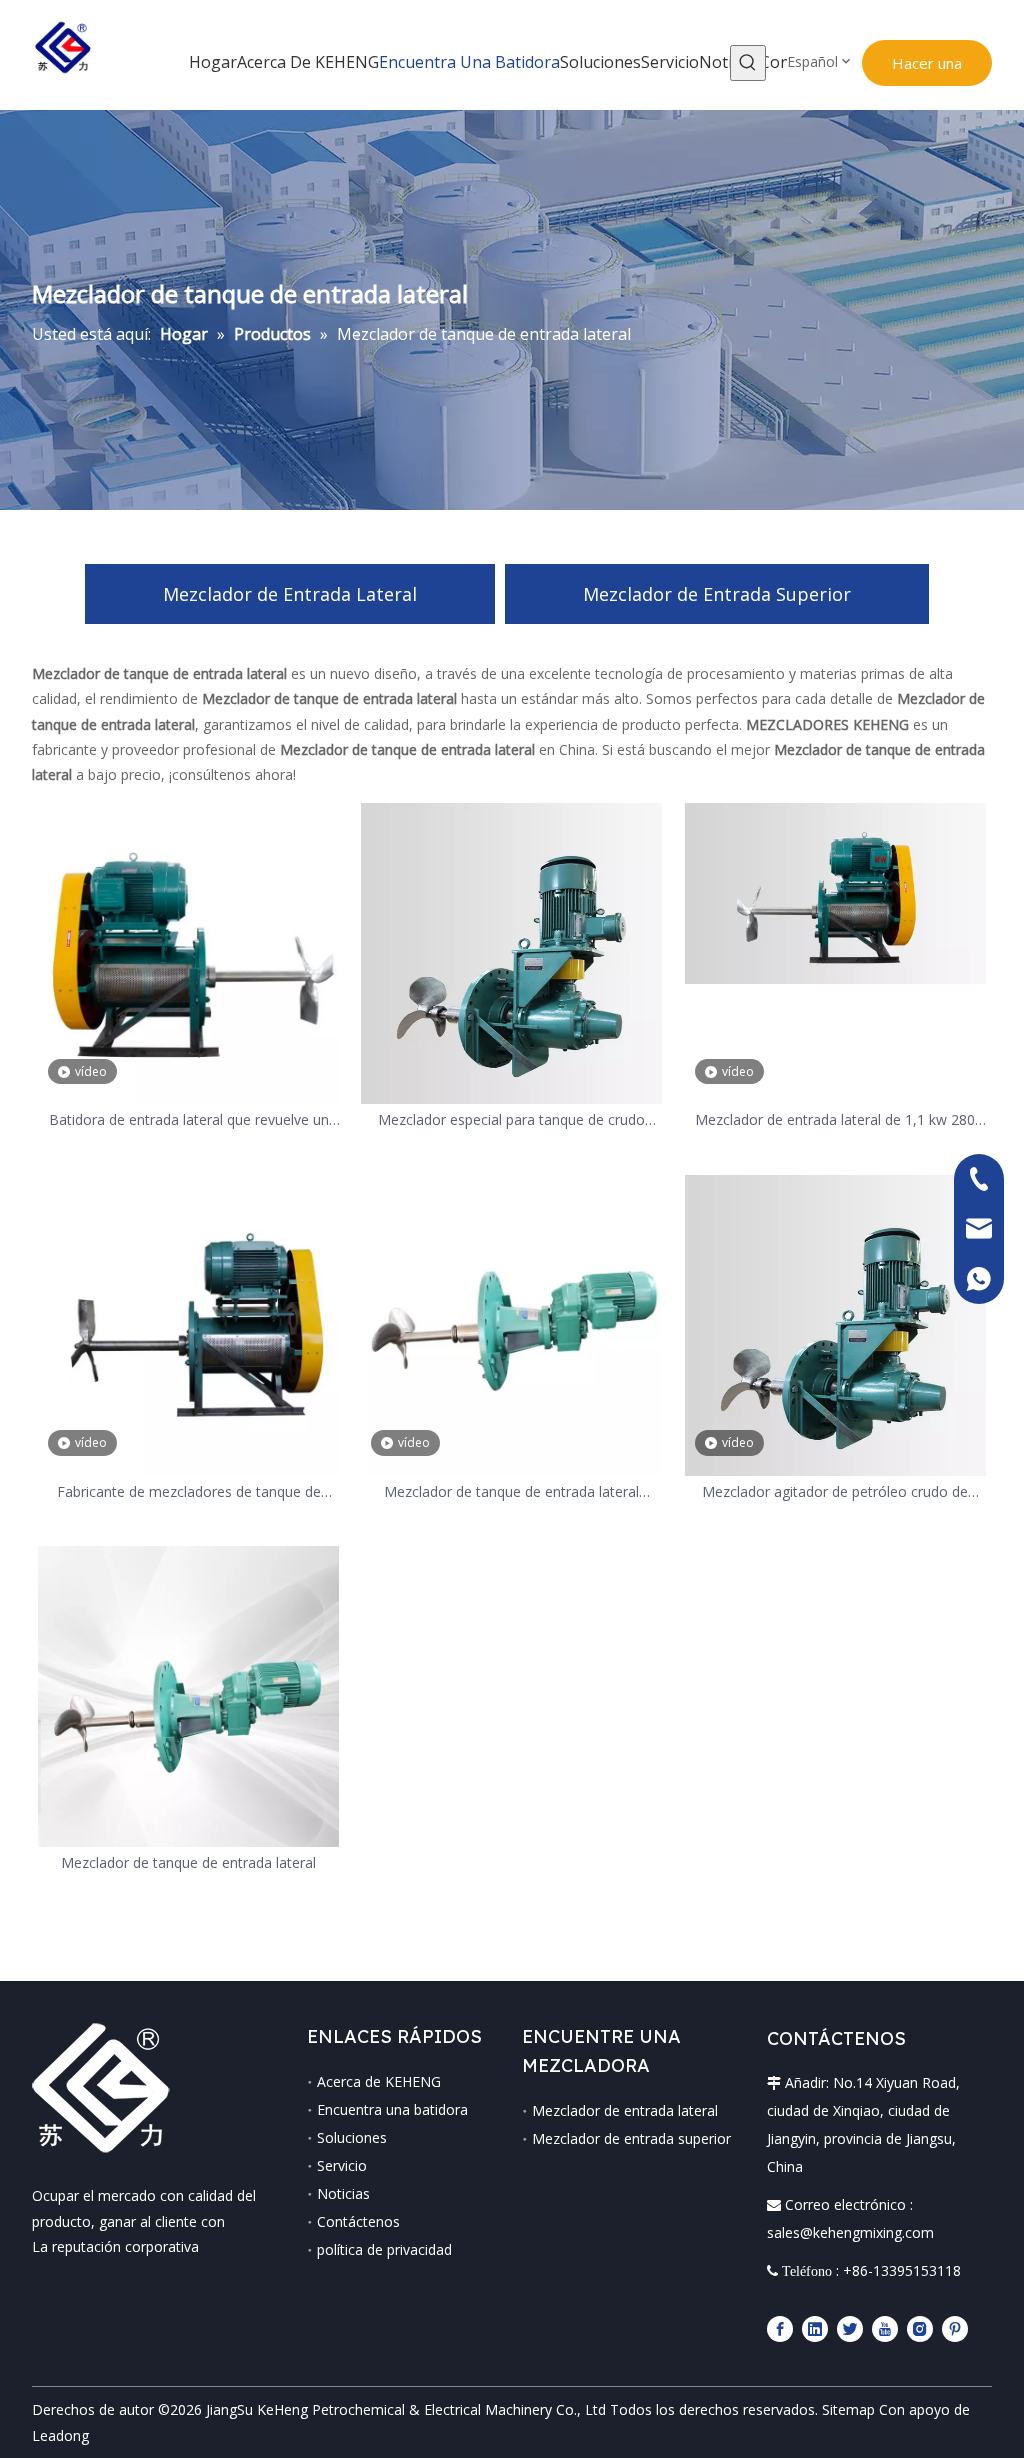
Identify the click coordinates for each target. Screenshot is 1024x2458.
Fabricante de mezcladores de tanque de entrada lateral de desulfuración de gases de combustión (188, 1492)
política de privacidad (384, 2249)
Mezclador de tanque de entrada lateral (188, 1862)
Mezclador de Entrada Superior (717, 594)
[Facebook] (780, 2328)
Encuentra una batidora (392, 2109)
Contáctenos (358, 2221)
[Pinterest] (955, 2328)
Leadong (60, 2435)
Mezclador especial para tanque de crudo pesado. (511, 1120)
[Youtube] (885, 2328)
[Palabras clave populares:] (748, 63)
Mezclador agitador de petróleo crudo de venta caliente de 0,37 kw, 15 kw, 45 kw (835, 1492)
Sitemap (848, 2409)
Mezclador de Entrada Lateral (290, 594)
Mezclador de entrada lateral (625, 2110)
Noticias (343, 2193)
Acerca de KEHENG (379, 2081)
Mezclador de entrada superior (631, 2138)
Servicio (342, 2165)
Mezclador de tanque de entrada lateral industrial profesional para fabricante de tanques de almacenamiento (511, 1492)
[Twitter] (850, 2328)
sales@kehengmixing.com (850, 2232)
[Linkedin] (815, 2328)
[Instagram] (920, 2328)
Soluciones (352, 2137)
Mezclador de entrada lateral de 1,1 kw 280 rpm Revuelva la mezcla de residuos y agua (835, 1120)
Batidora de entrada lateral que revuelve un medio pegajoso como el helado (189, 1120)
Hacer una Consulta (927, 69)
